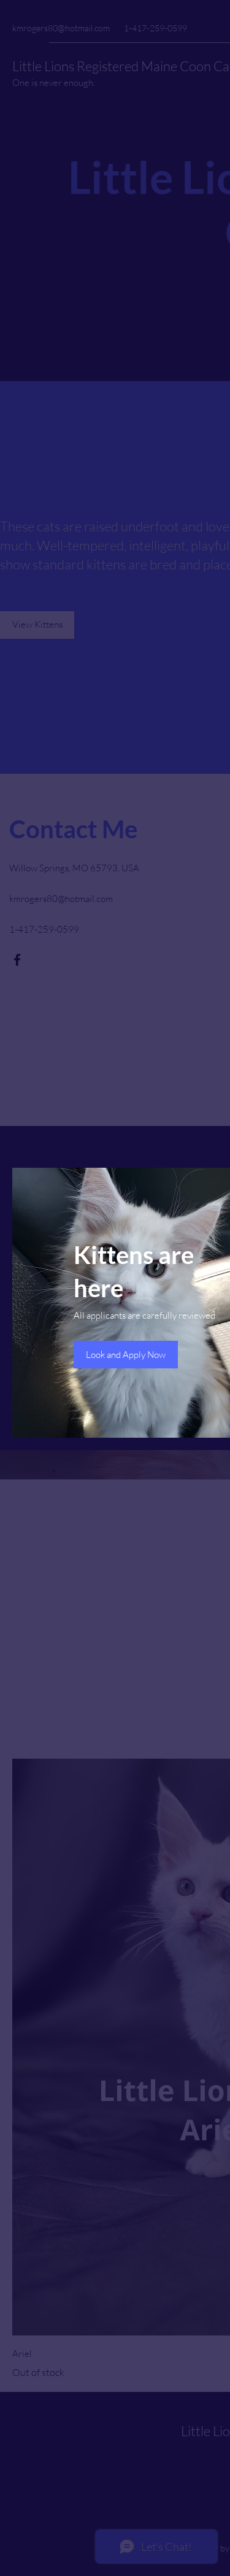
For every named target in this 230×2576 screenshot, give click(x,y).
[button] (126, 1355)
